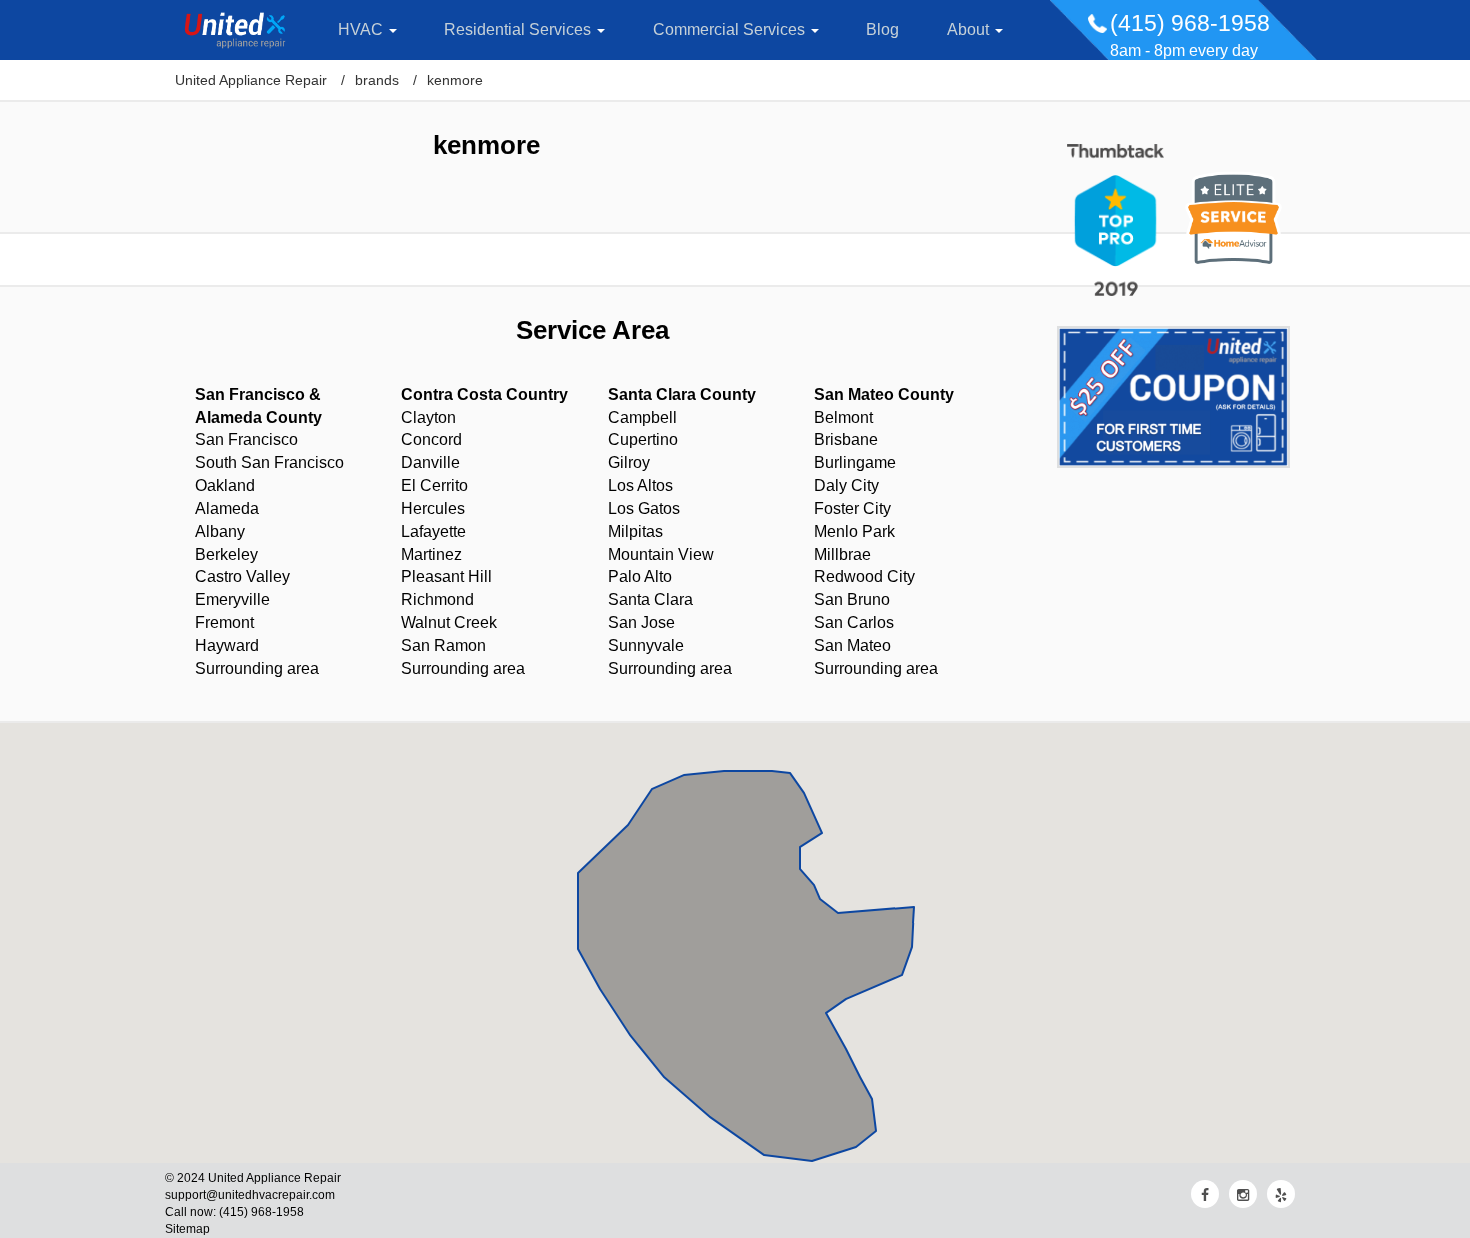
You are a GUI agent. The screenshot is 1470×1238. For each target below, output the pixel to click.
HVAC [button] (362, 29)
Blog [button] (882, 29)
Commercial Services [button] (731, 29)
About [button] (970, 29)
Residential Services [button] (519, 29)
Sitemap (187, 1229)
